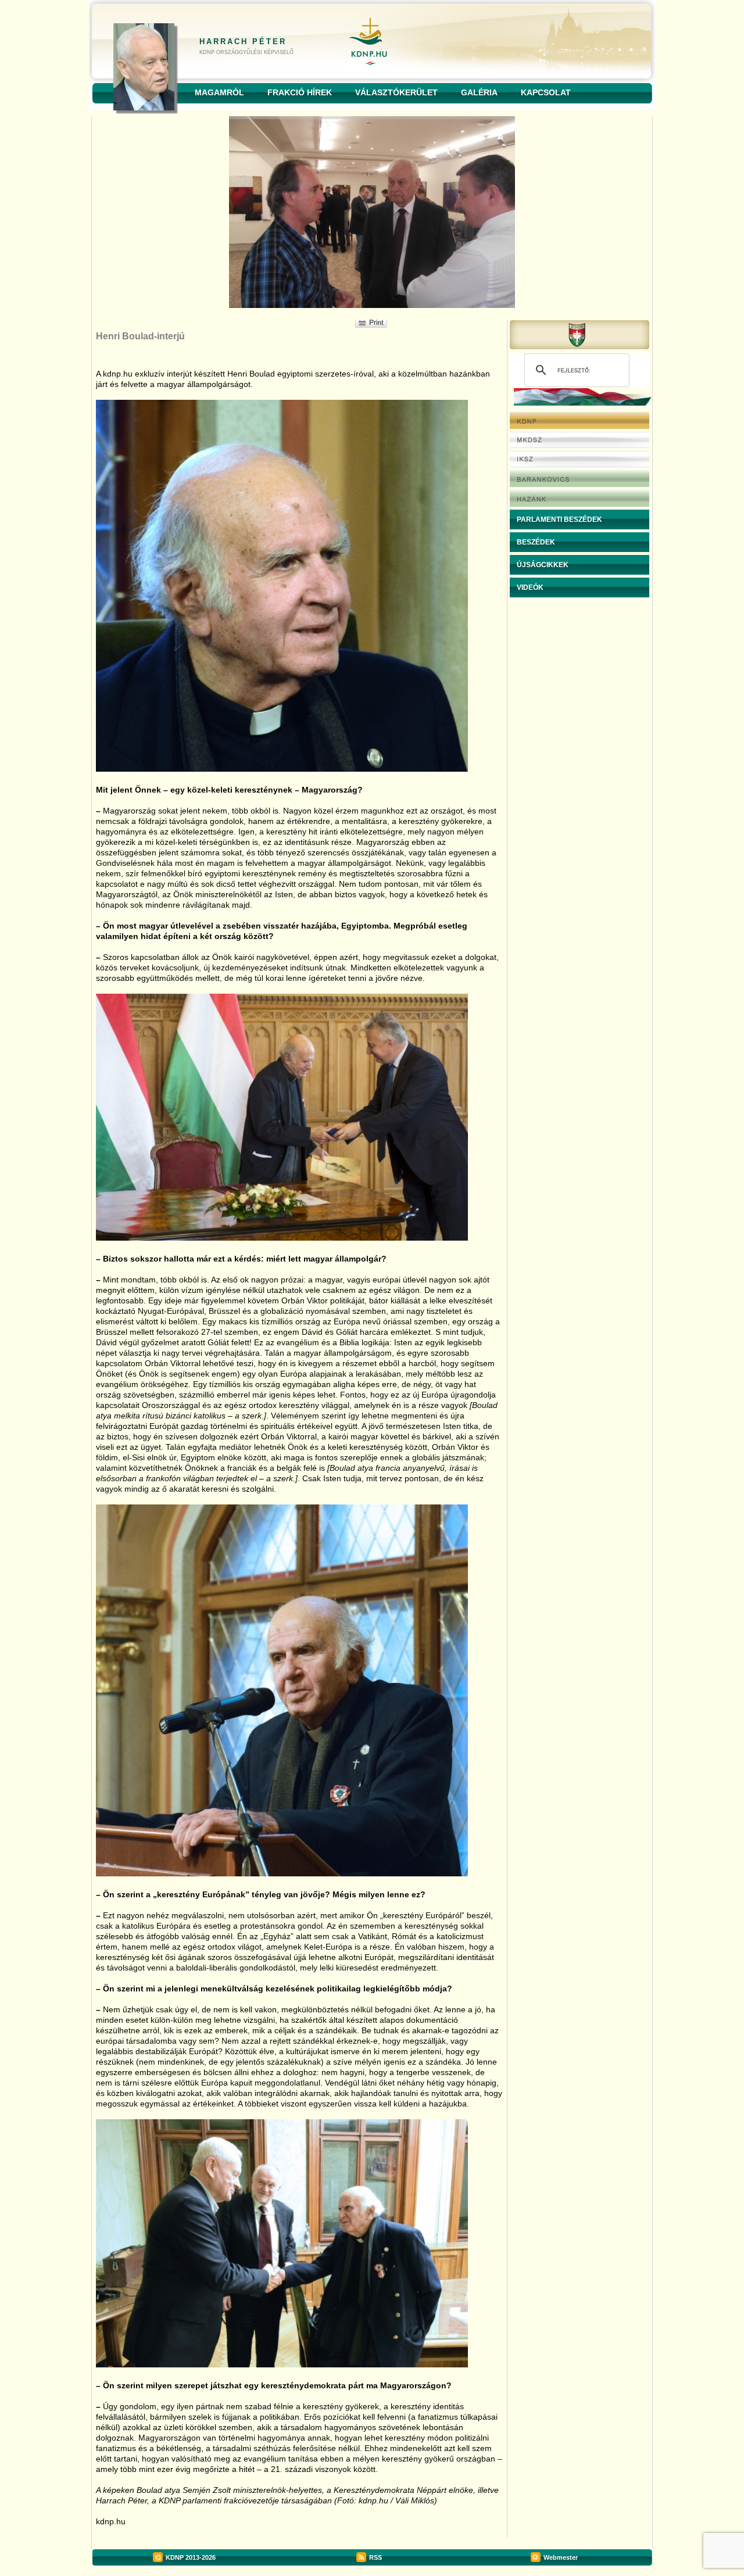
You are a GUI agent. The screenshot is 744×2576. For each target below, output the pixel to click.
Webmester (561, 2557)
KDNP (175, 2557)
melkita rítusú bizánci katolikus (170, 1416)
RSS (375, 2557)
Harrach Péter (243, 42)
